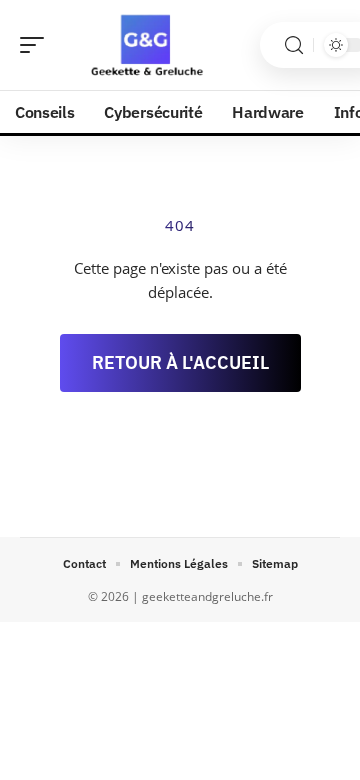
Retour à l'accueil (180, 362)
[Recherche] (294, 45)
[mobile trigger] (37, 45)
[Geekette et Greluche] (144, 45)
